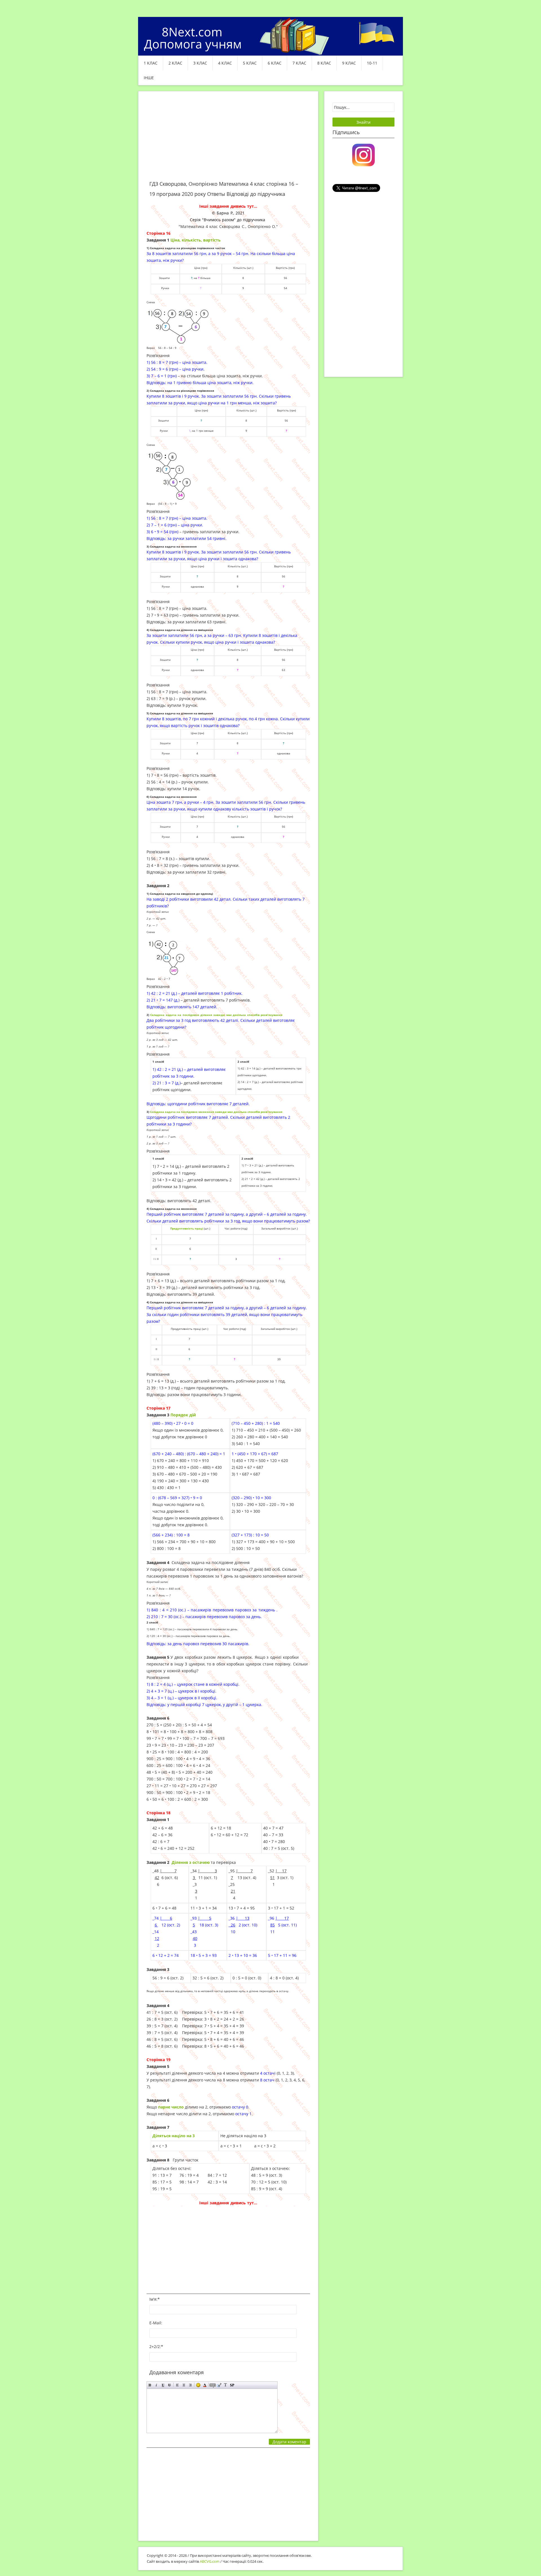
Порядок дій (183, 1415)
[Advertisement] (228, 139)
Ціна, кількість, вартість (196, 240)
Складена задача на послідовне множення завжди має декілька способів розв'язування (216, 1112)
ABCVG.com (210, 2561)
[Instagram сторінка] (363, 154)
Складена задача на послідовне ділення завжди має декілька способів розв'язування (216, 1015)
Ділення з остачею (191, 1862)
